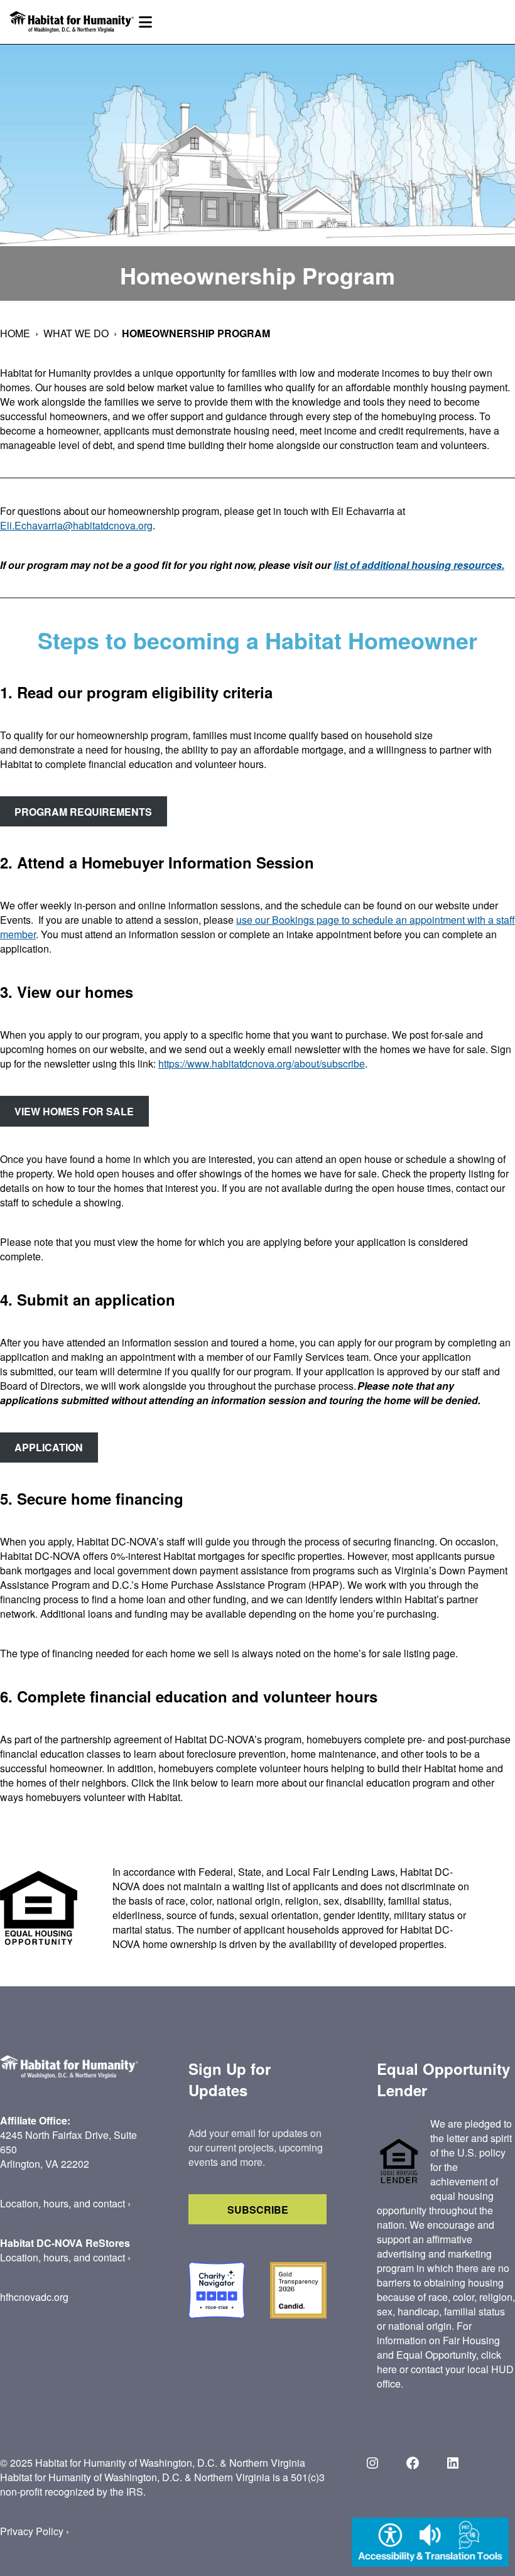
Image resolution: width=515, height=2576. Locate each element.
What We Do (76, 333)
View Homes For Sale (74, 1111)
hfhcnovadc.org (34, 2297)
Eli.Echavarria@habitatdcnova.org (76, 525)
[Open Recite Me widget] (430, 2544)
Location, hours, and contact (62, 2203)
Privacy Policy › (35, 2531)
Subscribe (258, 2210)
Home (15, 333)
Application (49, 1447)
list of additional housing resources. (419, 565)
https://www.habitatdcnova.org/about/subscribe (262, 1063)
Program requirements (83, 812)
